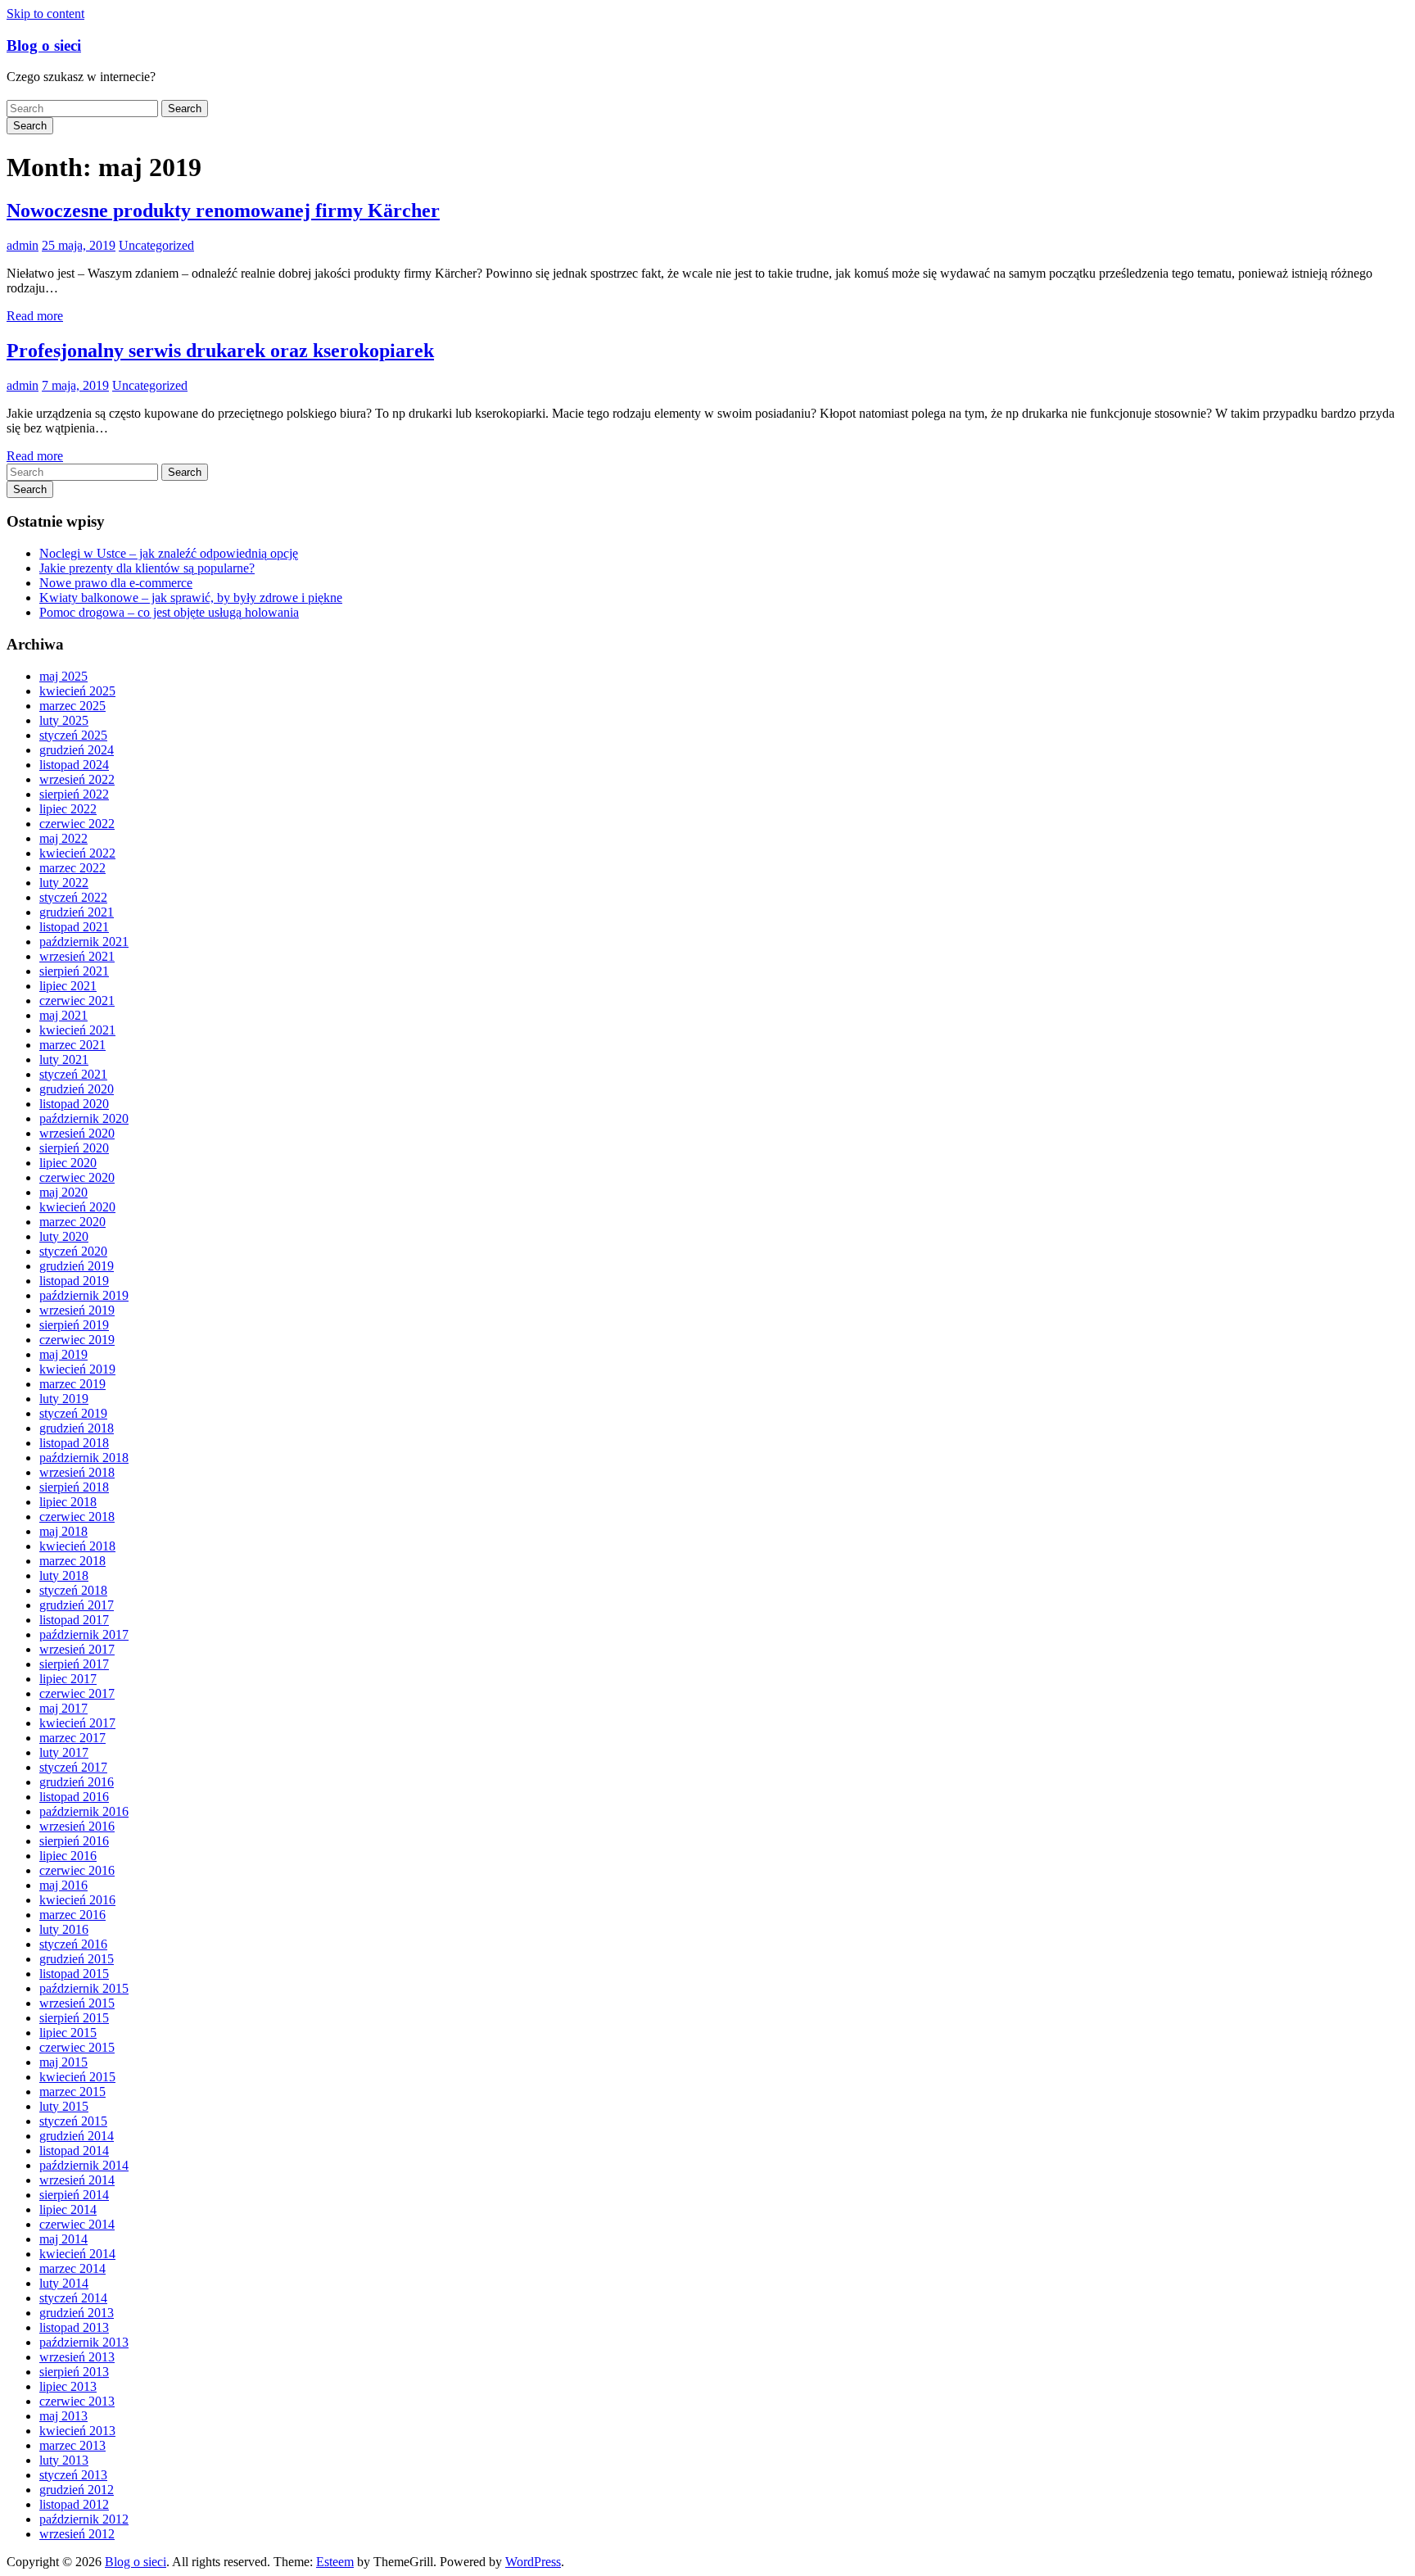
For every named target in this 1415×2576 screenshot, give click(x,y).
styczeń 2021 (73, 1074)
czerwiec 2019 (77, 1340)
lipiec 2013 (68, 2386)
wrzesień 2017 (77, 1649)
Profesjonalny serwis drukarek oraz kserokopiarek (220, 351)
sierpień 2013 (74, 2372)
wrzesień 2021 (77, 956)
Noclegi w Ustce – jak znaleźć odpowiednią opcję (169, 553)
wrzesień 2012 (77, 2534)
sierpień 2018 (74, 1487)
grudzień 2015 (77, 1959)
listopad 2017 (74, 1620)
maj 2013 (63, 2416)
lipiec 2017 (68, 1679)
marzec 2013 (72, 2445)
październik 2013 (84, 2342)
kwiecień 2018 (77, 1546)
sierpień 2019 (74, 1325)
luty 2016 (64, 1929)
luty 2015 (64, 2106)
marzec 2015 (72, 2092)
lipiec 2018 (68, 1502)
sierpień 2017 (74, 1664)
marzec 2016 (72, 1915)
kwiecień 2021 (77, 1030)
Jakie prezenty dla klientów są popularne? (147, 568)
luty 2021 (64, 1059)
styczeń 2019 (73, 1413)
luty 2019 (64, 1399)
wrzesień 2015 (77, 2003)
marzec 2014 (72, 2268)
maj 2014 (63, 2239)
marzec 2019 (72, 1384)
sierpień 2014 (74, 2195)
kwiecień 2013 (77, 2431)
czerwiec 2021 (77, 1001)
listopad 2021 (74, 927)
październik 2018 (84, 1458)
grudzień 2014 (77, 2136)
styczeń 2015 (73, 2121)
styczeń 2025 (73, 735)
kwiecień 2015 (77, 2077)
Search (185, 109)
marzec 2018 (72, 1561)
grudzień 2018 (77, 1428)
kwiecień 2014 (77, 2254)
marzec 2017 (72, 1738)
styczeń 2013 (73, 2475)
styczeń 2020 (73, 1251)
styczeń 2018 (73, 1590)
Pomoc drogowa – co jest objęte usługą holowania (169, 612)
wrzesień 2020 (77, 1133)
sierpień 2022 (74, 794)
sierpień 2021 (74, 971)
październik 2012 (84, 2519)
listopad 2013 (74, 2327)
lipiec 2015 (68, 2033)
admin (23, 245)
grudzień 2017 (77, 1605)
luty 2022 (64, 883)
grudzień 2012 (77, 2490)
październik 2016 (84, 1811)
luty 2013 (64, 2460)
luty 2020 (64, 1236)
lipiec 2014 (68, 2209)
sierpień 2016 (74, 1841)
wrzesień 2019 (77, 1310)
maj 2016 (63, 1885)
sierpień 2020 (74, 1148)
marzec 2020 (72, 1222)
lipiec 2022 (68, 809)
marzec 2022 (72, 868)
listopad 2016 (74, 1797)
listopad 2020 (74, 1104)
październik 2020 (84, 1118)
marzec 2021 (72, 1045)
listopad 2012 (74, 2504)
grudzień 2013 (77, 2313)
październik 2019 (84, 1295)
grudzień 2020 (77, 1089)
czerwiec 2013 (77, 2401)
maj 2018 (63, 1531)
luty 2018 (64, 1575)
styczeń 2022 (73, 897)
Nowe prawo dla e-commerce (116, 583)
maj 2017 (63, 1708)
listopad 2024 (74, 765)
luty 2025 (64, 720)
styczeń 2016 (73, 1944)
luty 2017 (64, 1752)
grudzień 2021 (77, 912)
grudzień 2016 (77, 1782)
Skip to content (45, 14)
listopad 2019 (74, 1281)
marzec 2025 (72, 706)
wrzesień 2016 (77, 1826)
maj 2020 (63, 1192)
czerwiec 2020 (77, 1177)
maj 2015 (63, 2062)
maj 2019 (63, 1354)
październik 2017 (84, 1634)
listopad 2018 (74, 1443)
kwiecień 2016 (77, 1900)
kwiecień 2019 (77, 1369)
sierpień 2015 (74, 2018)
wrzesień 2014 (77, 2180)
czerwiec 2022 (77, 824)
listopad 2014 (74, 2150)
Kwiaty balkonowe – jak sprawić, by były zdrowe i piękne (191, 598)
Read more (35, 316)
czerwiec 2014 (77, 2224)
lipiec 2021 (68, 986)
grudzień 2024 (77, 750)
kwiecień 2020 (77, 1207)
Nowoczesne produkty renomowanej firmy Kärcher (223, 211)
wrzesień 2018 (77, 1472)
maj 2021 (63, 1015)
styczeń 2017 (73, 1767)
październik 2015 (84, 1988)
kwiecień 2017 (77, 1723)
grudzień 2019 (77, 1266)
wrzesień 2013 (77, 2357)
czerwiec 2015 (77, 2047)
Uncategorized (156, 245)
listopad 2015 (74, 1974)
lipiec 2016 (68, 1856)
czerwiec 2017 (77, 1693)
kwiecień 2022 (77, 853)
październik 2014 (84, 2165)
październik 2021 (84, 942)
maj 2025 (63, 676)
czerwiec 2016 (77, 1870)
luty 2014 (64, 2283)
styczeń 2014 (73, 2298)
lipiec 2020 (68, 1163)
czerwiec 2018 (77, 1517)
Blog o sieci (44, 45)
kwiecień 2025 (77, 691)
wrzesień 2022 (77, 779)
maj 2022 (63, 838)
